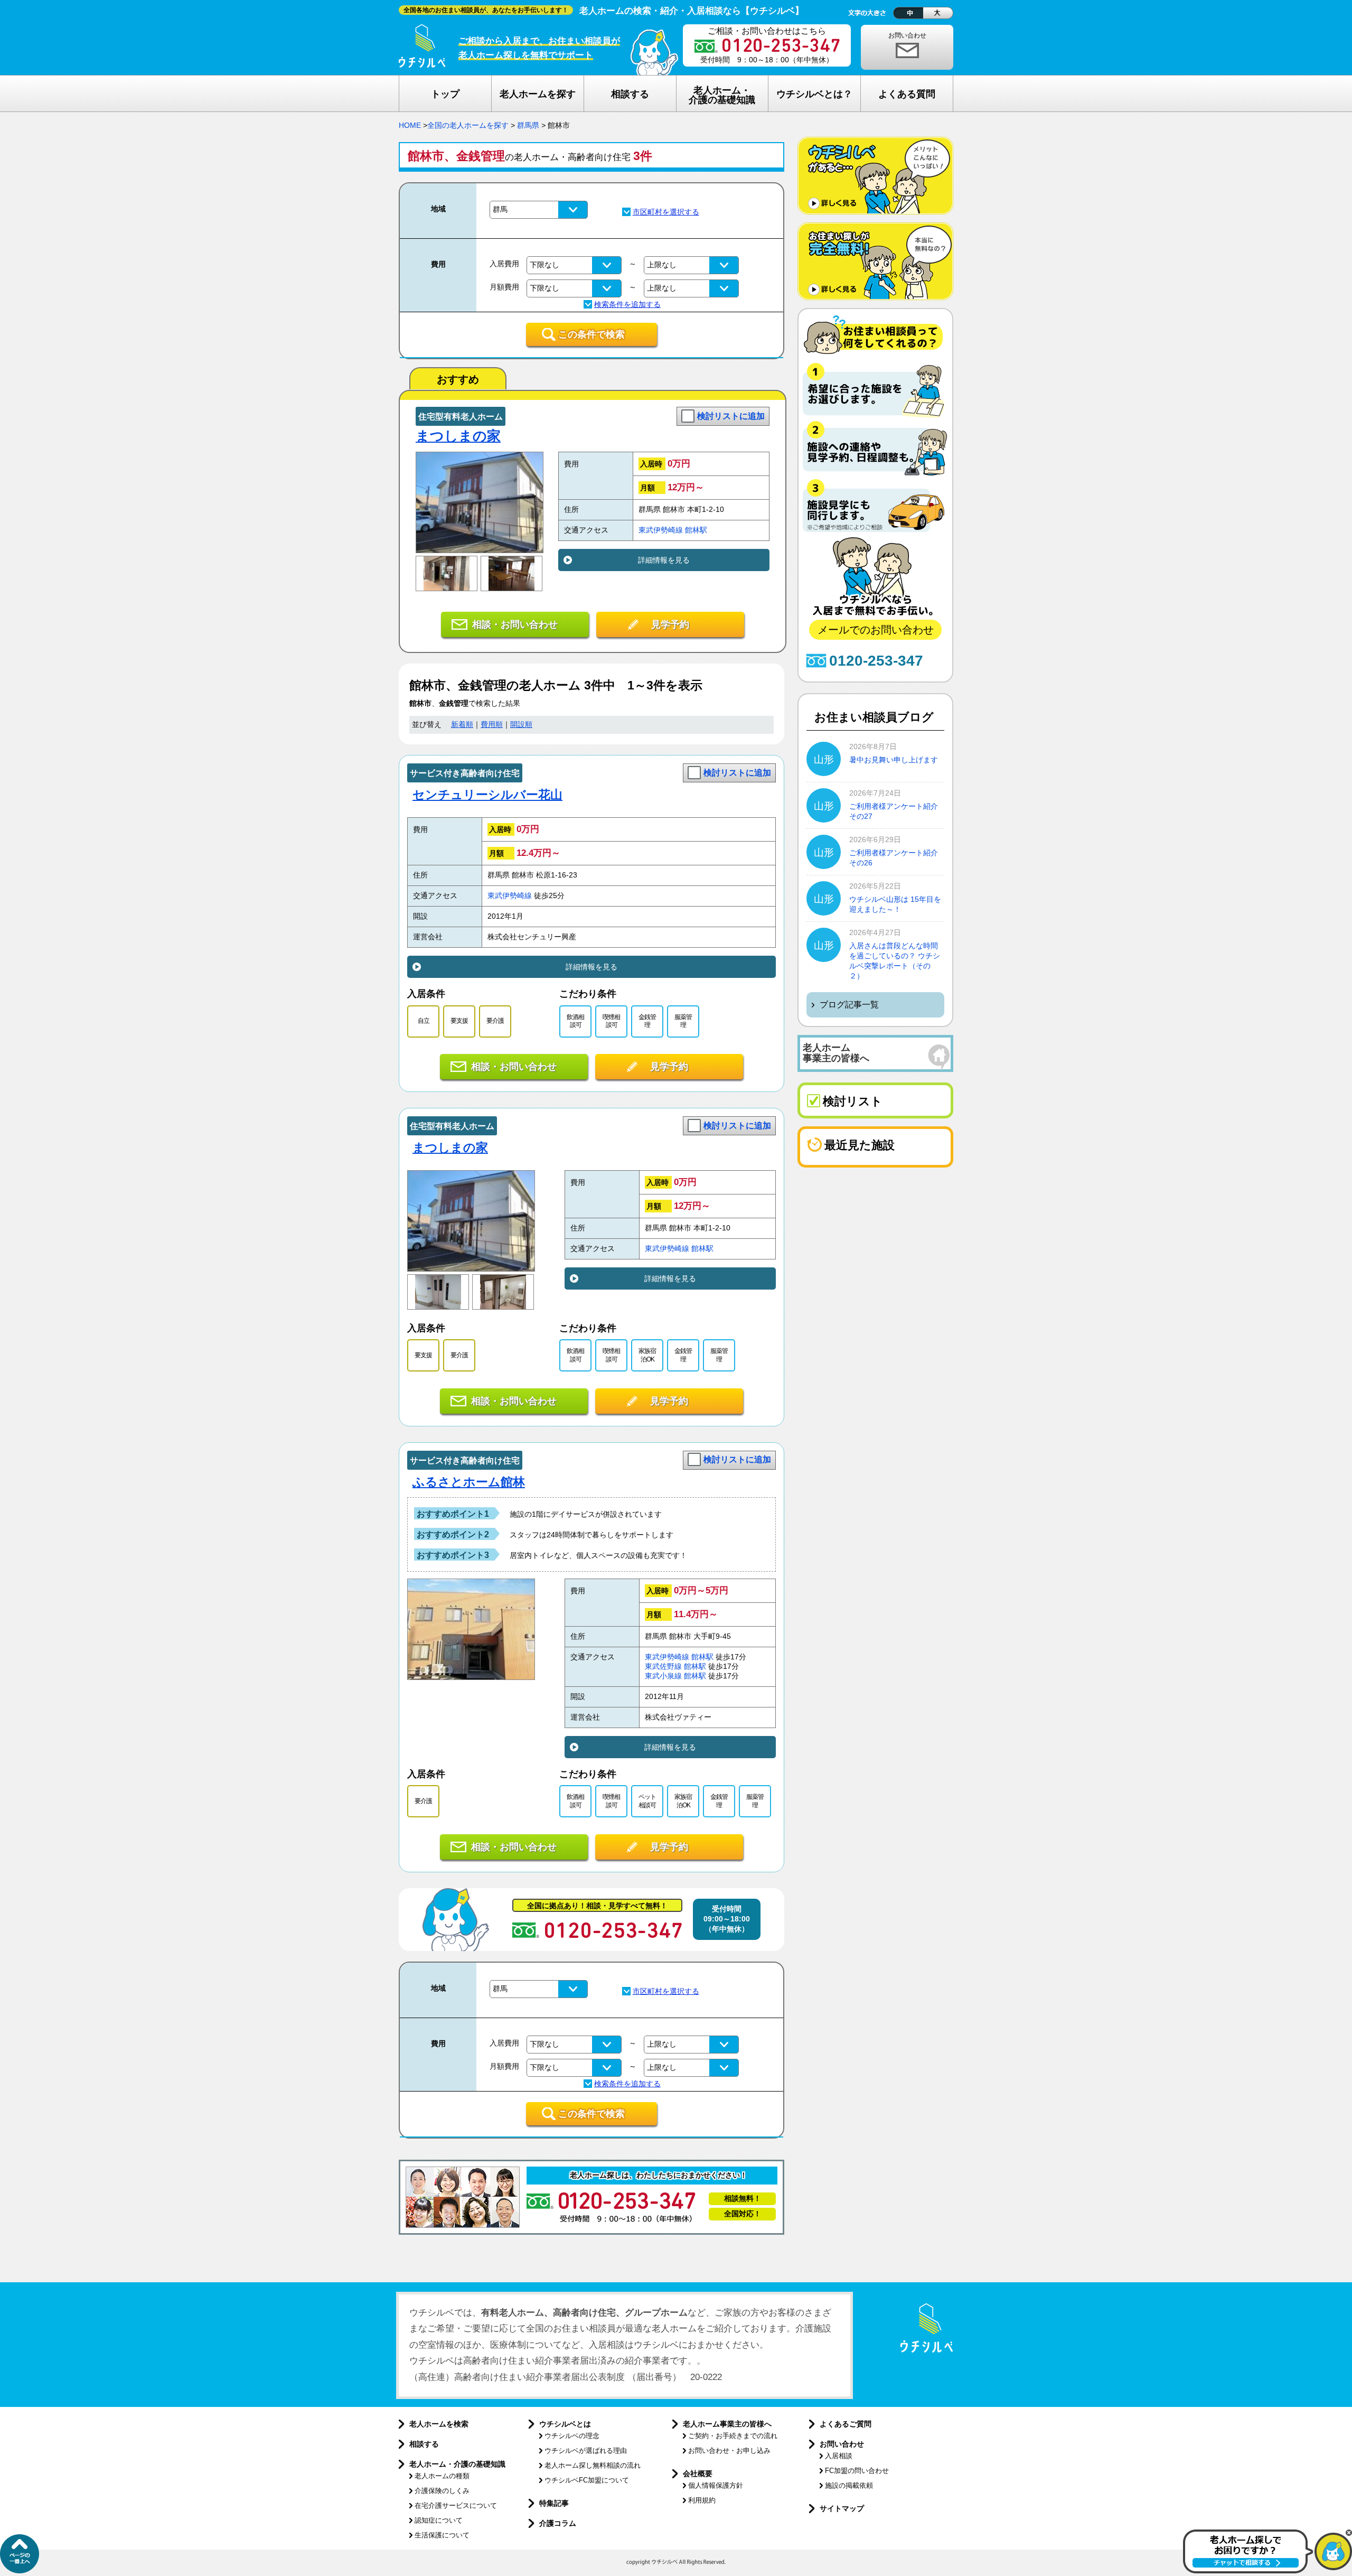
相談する (424, 2444)
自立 (424, 1021)
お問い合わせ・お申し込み (729, 2451)
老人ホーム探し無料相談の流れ (593, 2465)
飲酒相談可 (575, 1021)
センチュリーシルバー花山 (487, 795)
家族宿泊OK (647, 1355)
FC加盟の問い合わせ (857, 2471)
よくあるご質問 (846, 2424)
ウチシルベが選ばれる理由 (586, 2451)
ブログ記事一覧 (849, 1005)
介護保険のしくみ (442, 2491)
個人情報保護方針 (716, 2485)
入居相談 (839, 2456)
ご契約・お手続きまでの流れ (733, 2436)
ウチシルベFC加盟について (587, 2480)
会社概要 (698, 2474)
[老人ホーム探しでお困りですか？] (1267, 2571)
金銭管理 (647, 1021)
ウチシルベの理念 (572, 2436)
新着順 (462, 725)
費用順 (492, 725)
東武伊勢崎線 (661, 530)
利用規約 (702, 2500)
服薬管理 (683, 1021)
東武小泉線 (663, 1676)
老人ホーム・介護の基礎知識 (457, 2464)
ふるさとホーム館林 (469, 1482)
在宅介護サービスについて (456, 2505)
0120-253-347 (876, 661)
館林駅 (696, 530)
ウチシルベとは (565, 2424)
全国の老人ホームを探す (468, 125)
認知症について (439, 2520)
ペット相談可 (647, 1801)
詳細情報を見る (664, 560)
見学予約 (670, 624)
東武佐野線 (663, 1667)
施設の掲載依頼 (849, 2485)
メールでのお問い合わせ (876, 630)
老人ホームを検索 (439, 2424)
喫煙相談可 (611, 1021)
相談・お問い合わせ (515, 624)
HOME (410, 125)
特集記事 (554, 2503)
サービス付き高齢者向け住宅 (465, 773)
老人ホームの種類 (442, 2476)
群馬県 (528, 125)
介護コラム (558, 2523)
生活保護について (442, 2535)
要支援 (459, 1021)
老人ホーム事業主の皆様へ (727, 2424)
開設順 (521, 725)
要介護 (495, 1021)
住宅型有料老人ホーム (461, 417)
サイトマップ (842, 2508)
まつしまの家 (458, 436)
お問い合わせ (907, 35)
